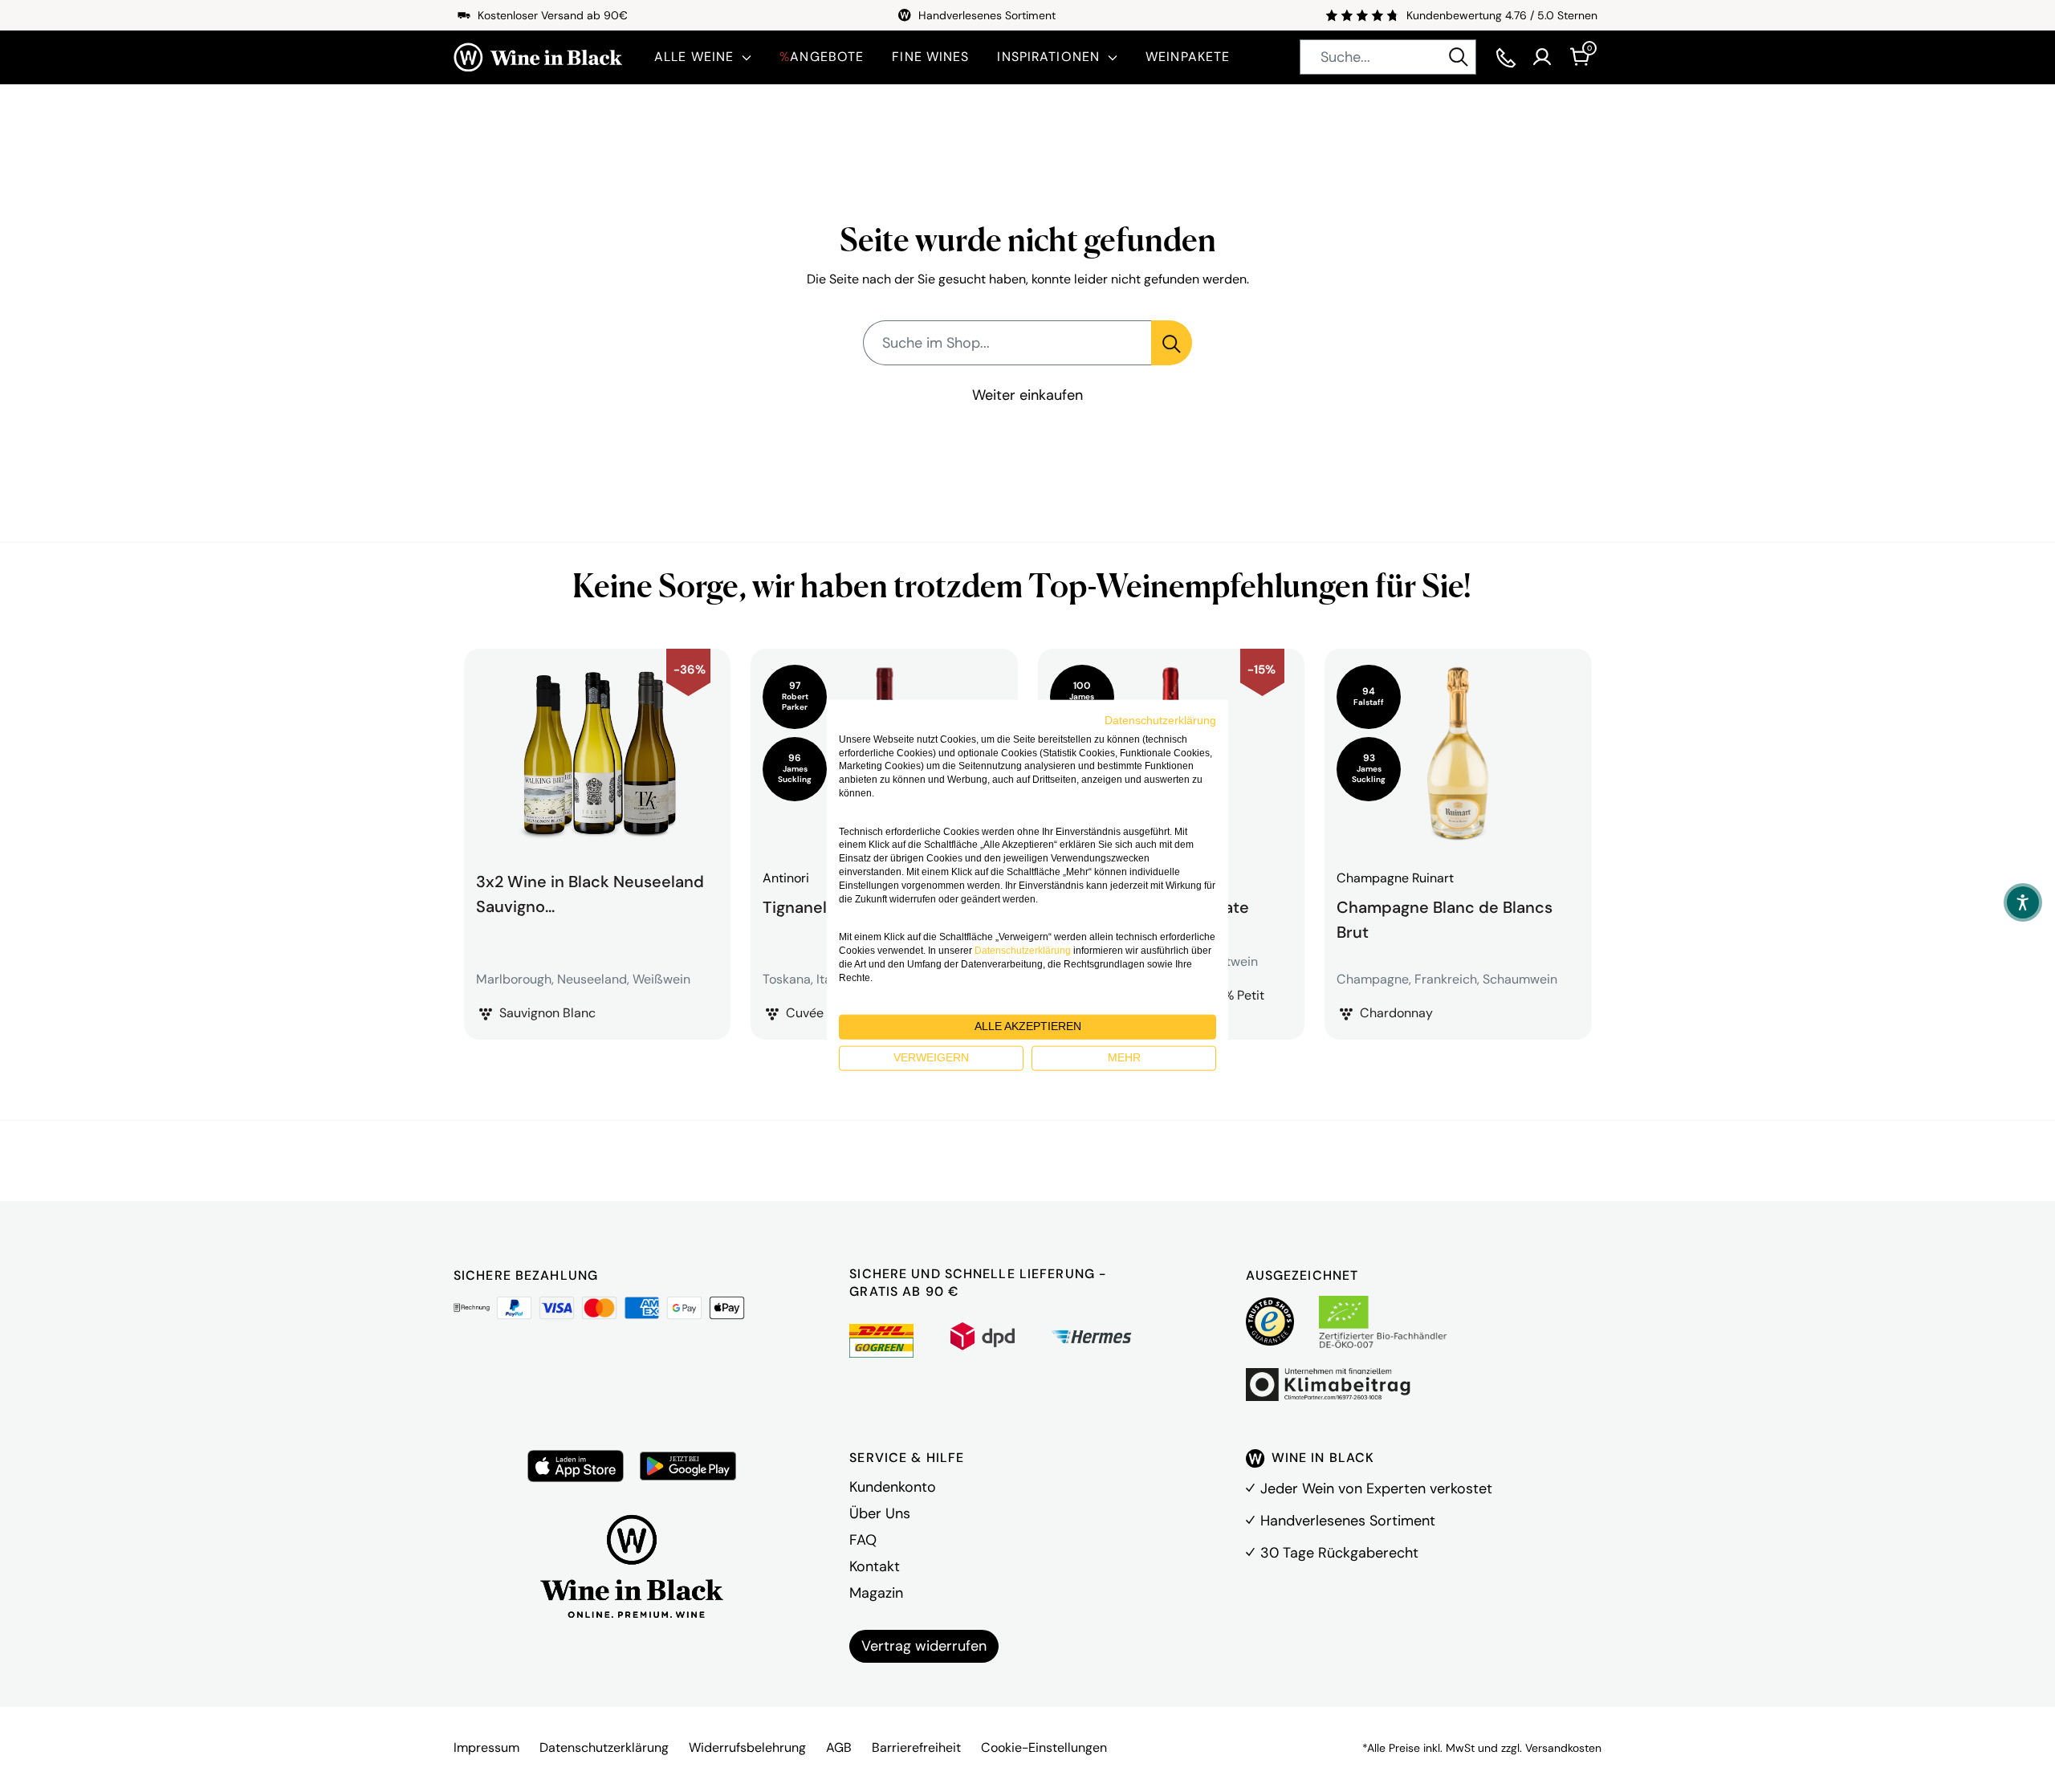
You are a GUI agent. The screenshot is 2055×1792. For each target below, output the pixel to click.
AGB (839, 1747)
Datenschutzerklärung (604, 1747)
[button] (2023, 902)
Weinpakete (1188, 57)
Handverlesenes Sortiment (1348, 1521)
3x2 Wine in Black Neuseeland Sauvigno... (590, 894)
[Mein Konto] (1542, 57)
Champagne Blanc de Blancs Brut (1445, 918)
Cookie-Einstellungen (1044, 1747)
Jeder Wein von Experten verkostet (1376, 1489)
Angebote (822, 57)
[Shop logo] (538, 57)
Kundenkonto (893, 1487)
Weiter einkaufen (1027, 395)
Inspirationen (1048, 57)
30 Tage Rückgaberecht (1339, 1553)
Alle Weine (694, 57)
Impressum (486, 1747)
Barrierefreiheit (916, 1747)
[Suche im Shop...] (1172, 343)
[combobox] (1388, 57)
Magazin (876, 1593)
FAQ (863, 1540)
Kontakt (875, 1566)
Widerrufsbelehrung (747, 1747)
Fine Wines (930, 57)
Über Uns (880, 1513)
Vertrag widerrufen (924, 1646)
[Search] (1459, 57)
